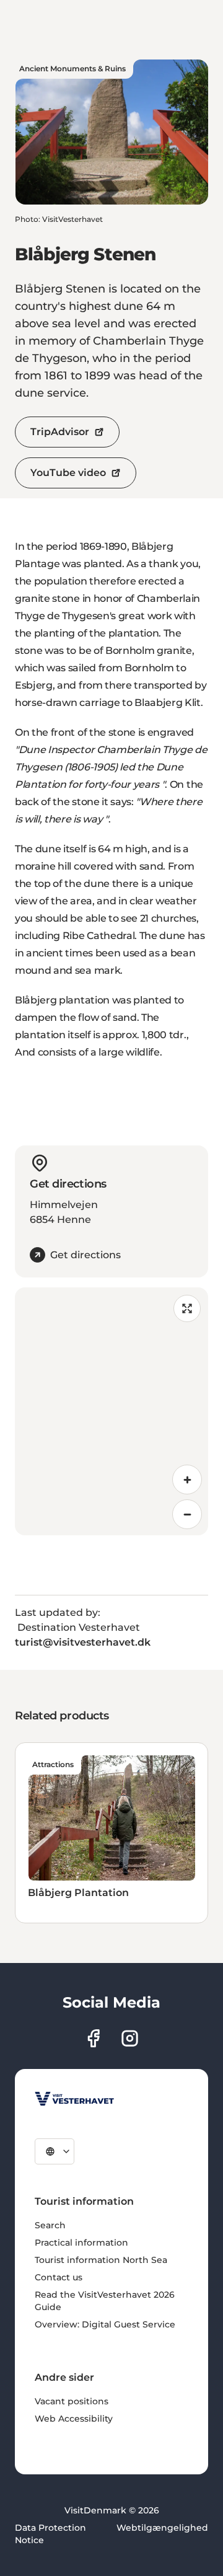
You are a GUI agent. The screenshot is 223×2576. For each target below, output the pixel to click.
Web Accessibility (74, 2419)
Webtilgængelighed (162, 2528)
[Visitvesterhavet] (74, 2099)
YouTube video (68, 473)
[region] (111, 1411)
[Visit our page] (93, 2038)
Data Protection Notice (50, 2534)
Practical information (81, 2243)
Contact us (59, 2277)
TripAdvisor (60, 432)
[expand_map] (187, 1308)
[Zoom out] (187, 1514)
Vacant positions (72, 2401)
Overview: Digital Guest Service (105, 2324)
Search (50, 2225)
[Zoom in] (187, 1480)
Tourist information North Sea (101, 2260)
